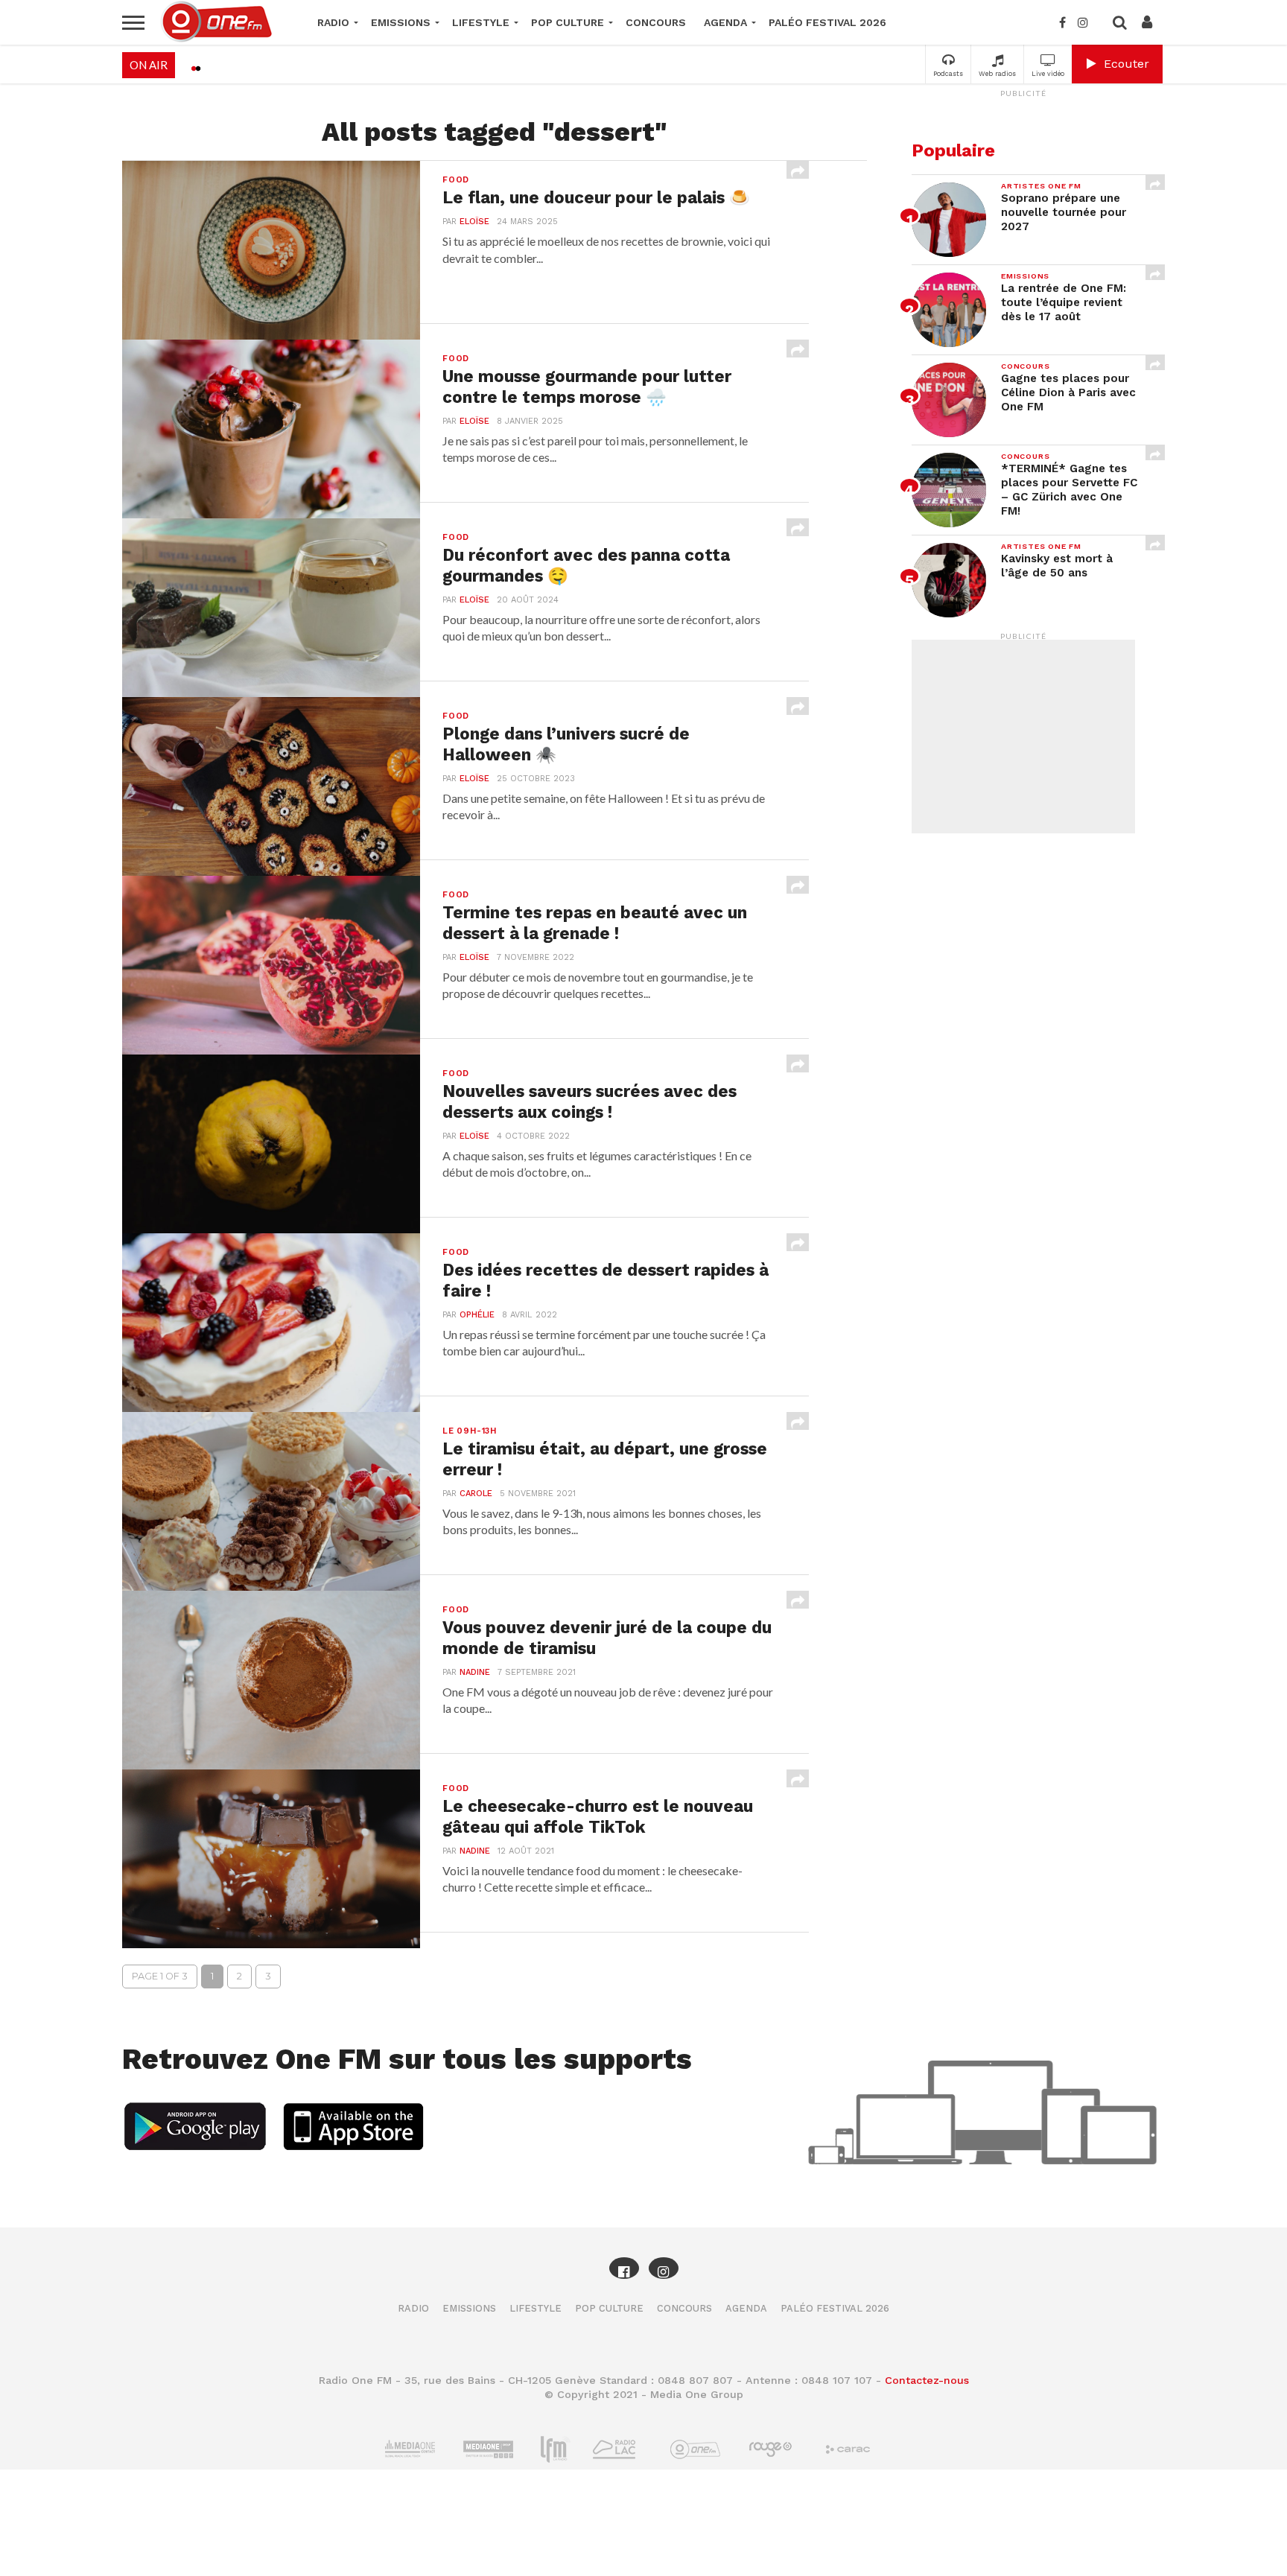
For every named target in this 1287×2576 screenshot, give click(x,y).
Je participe (643, 1301)
